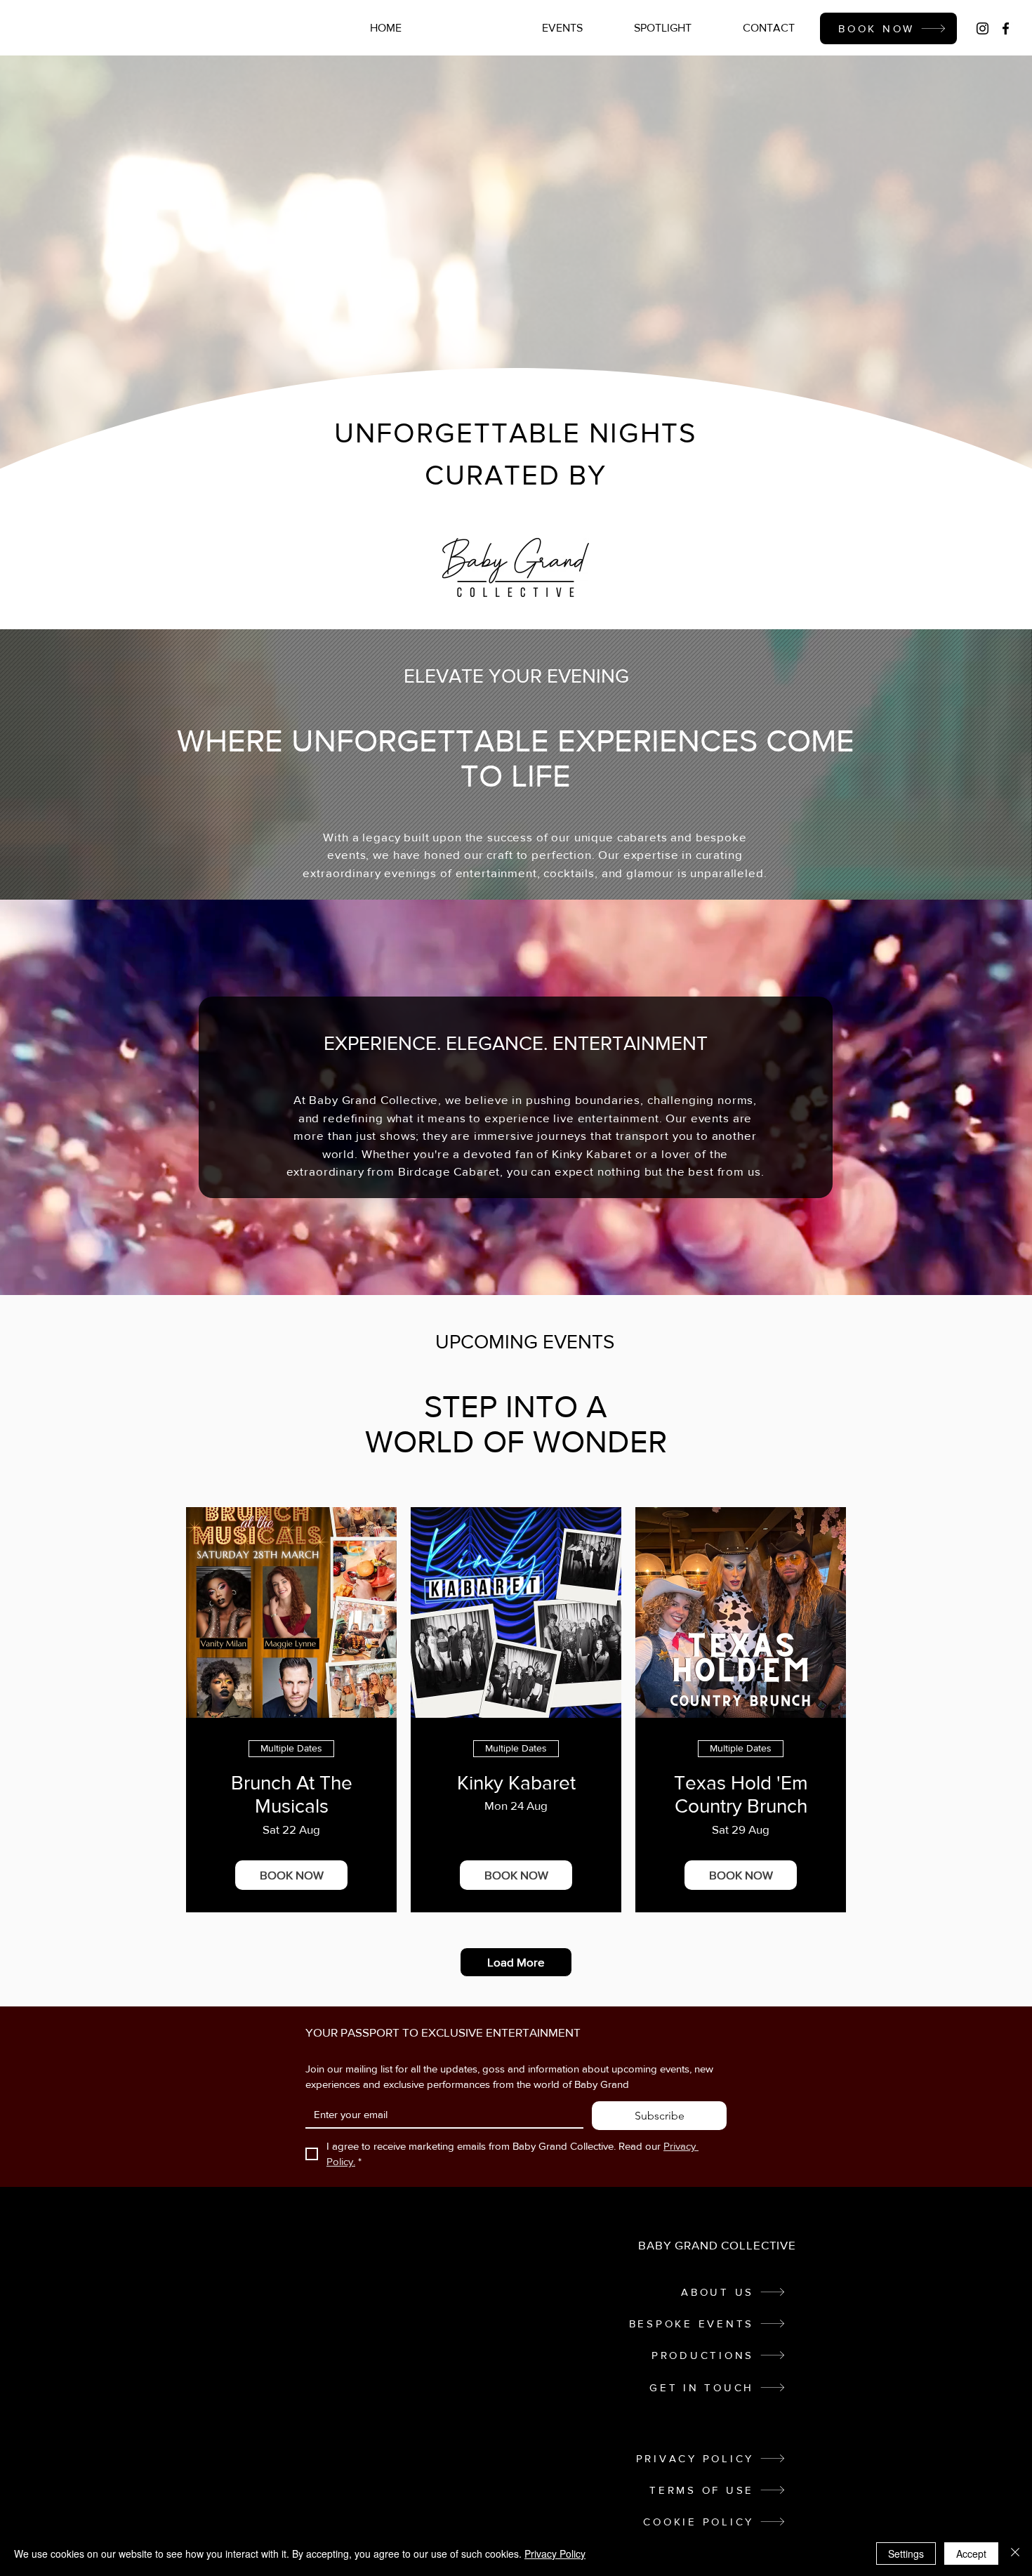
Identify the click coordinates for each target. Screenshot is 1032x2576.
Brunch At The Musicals (292, 1795)
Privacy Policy (555, 2554)
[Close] (1015, 2554)
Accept (971, 2554)
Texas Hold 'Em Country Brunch (741, 1795)
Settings (906, 2554)
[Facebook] (1006, 28)
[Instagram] (983, 28)
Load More (516, 1962)
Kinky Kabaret (516, 1783)
